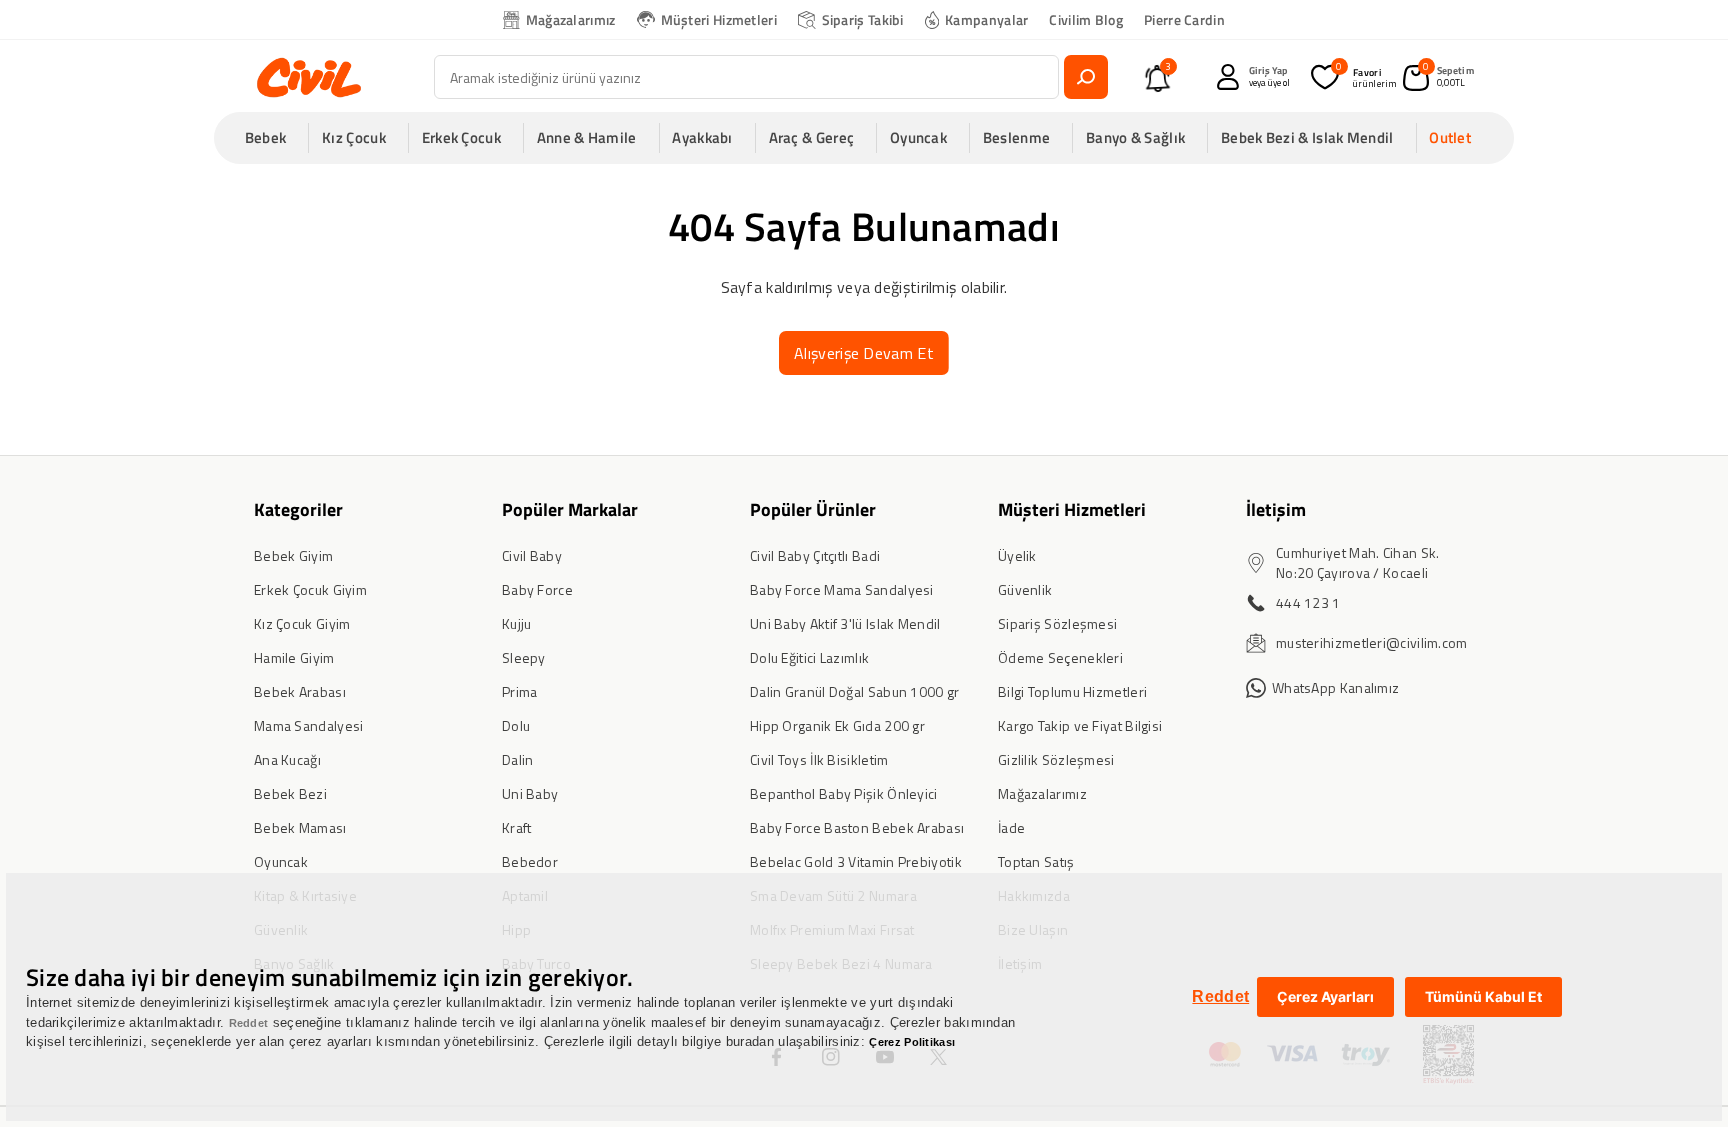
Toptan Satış (1036, 861)
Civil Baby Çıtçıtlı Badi (815, 555)
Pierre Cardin (1184, 19)
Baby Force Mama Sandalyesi (842, 589)
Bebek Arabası (300, 691)
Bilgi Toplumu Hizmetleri (1072, 691)
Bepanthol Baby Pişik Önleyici (844, 793)
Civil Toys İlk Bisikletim (819, 759)
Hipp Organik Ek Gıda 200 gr (837, 725)
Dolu (516, 725)
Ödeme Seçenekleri (1060, 657)
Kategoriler (298, 509)
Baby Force (537, 589)
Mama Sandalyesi (309, 725)
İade (1011, 827)
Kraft (517, 827)
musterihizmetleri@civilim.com (1372, 642)
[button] (272, 138)
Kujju (517, 623)
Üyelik (1017, 555)
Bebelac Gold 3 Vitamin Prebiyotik (856, 861)
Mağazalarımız (571, 19)
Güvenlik (1025, 589)
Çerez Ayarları (1325, 996)
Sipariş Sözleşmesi (1057, 623)
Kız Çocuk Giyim (302, 623)
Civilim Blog (1086, 19)
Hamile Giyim (294, 657)
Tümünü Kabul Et (1483, 996)
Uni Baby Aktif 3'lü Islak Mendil (845, 623)
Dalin (518, 759)
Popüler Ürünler (813, 509)
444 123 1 (1308, 602)
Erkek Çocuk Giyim (310, 589)
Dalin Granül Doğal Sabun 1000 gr (855, 691)
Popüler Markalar (570, 509)
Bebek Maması (300, 827)
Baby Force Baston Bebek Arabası (857, 827)
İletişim (1276, 509)
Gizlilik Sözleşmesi (1056, 759)
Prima (520, 691)
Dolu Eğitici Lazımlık (809, 657)
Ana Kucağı (287, 759)
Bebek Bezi (290, 793)
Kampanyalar (986, 19)
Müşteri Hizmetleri (719, 19)
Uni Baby (530, 793)
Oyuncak (281, 861)
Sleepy (524, 657)
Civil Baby (532, 555)
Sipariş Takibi (863, 19)
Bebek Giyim (293, 555)
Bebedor (530, 861)
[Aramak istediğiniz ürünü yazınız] (1086, 77)
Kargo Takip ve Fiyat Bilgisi (1080, 725)
